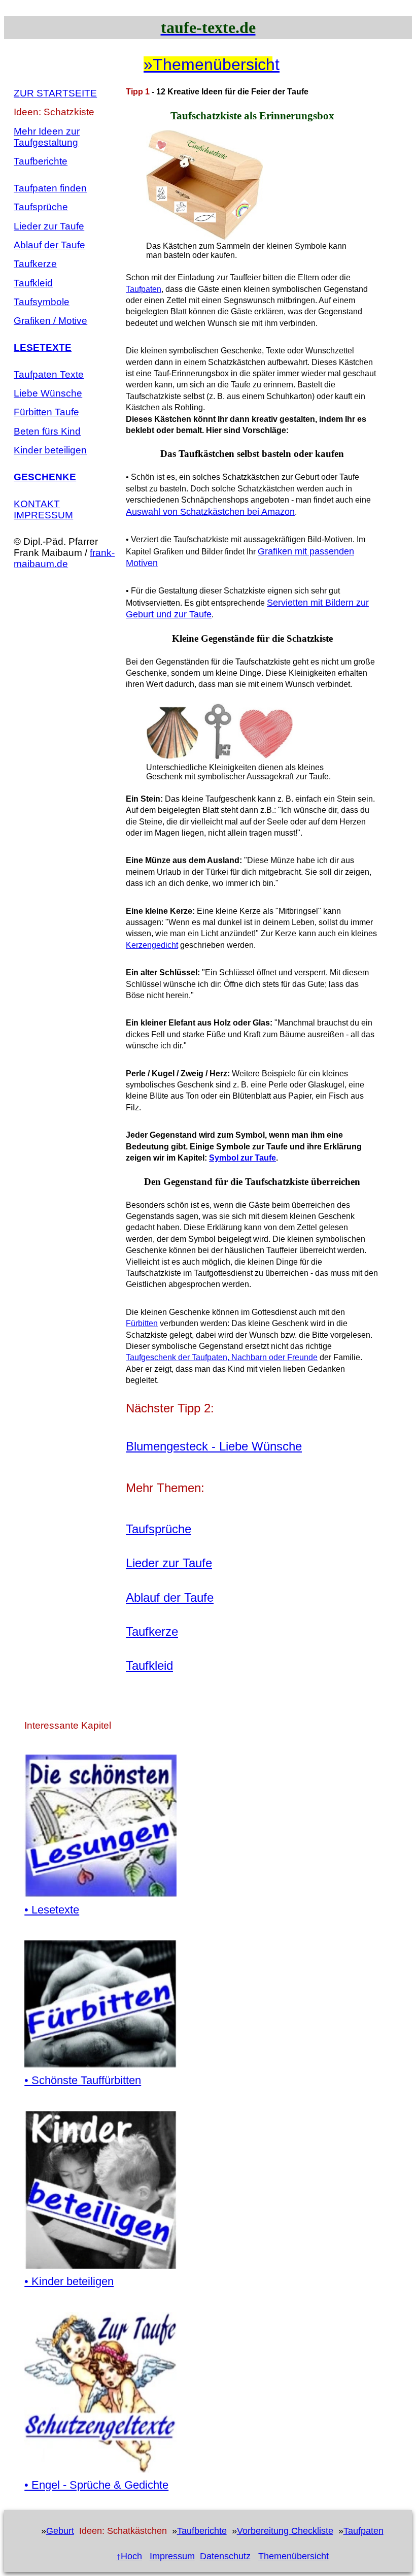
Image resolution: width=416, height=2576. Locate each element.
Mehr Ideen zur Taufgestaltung (47, 137)
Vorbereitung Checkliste (285, 2531)
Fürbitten (142, 1323)
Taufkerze (35, 264)
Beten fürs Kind (47, 431)
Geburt (60, 2531)
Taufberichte (41, 161)
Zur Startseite (55, 93)
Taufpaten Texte (49, 374)
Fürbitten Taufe (46, 412)
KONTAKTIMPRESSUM (43, 509)
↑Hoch (129, 2556)
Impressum (172, 2556)
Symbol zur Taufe (242, 1158)
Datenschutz (225, 2556)
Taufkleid (33, 283)
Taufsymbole (42, 302)
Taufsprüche (41, 207)
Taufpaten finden (50, 188)
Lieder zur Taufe (49, 226)
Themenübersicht (293, 2556)
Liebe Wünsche (48, 393)
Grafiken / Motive (50, 321)
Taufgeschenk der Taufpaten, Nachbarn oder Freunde (222, 1357)
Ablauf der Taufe (49, 245)
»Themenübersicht (208, 64)
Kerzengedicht (152, 945)
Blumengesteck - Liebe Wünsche (214, 1446)
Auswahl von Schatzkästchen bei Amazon (210, 512)
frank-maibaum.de (64, 558)
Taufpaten (144, 289)
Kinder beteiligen (50, 450)
